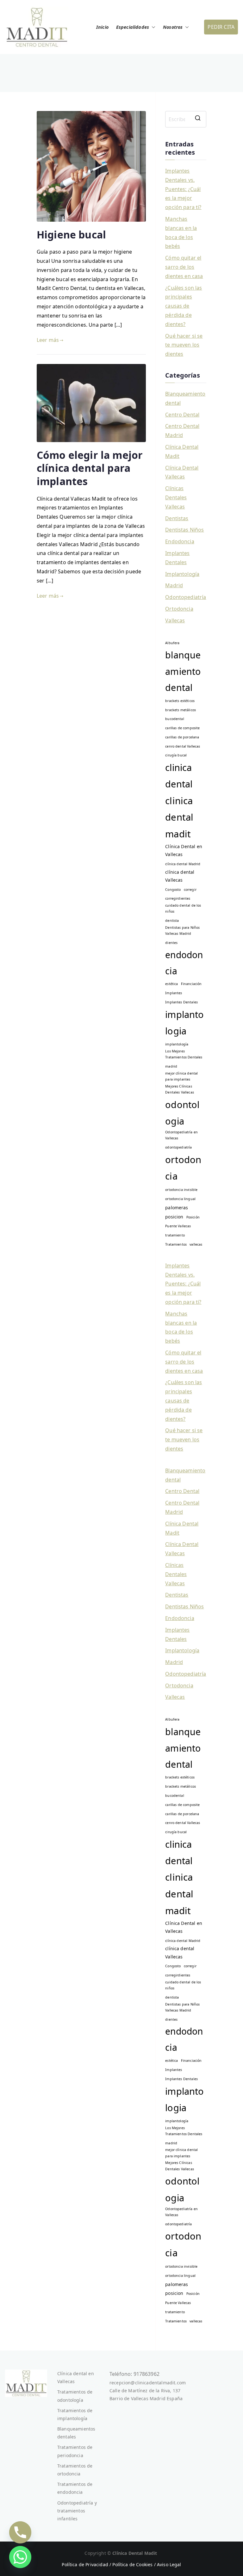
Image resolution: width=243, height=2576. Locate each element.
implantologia (184, 1023)
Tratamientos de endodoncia (75, 2488)
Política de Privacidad (85, 2564)
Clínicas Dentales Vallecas (176, 497)
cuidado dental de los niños (183, 908)
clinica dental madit (179, 817)
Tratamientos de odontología (75, 2396)
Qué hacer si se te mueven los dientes (184, 345)
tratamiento (175, 1235)
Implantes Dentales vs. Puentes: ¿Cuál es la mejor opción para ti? (183, 189)
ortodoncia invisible (181, 1190)
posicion (174, 1217)
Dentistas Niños (184, 530)
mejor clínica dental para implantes (181, 1076)
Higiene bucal (71, 234)
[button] (152, 27)
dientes (171, 943)
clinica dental (179, 776)
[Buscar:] (186, 119)
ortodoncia (183, 1168)
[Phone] (20, 2532)
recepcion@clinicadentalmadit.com (148, 2383)
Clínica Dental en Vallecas (184, 850)
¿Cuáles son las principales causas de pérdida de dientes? (184, 306)
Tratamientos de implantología (75, 2414)
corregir (190, 890)
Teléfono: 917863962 (134, 2374)
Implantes (174, 993)
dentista (172, 921)
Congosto (173, 890)
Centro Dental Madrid (182, 431)
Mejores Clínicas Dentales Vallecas (180, 1089)
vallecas (196, 1244)
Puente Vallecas (178, 1226)
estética (171, 984)
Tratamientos (176, 1244)
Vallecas (175, 620)
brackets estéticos (180, 701)
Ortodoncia (179, 609)
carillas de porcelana (182, 737)
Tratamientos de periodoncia (75, 2451)
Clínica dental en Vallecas (76, 2377)
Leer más (48, 340)
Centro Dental (182, 415)
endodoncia (184, 963)
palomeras (177, 1208)
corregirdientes (178, 898)
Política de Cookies (132, 2564)
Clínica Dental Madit (182, 451)
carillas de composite (182, 728)
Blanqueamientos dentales (76, 2433)
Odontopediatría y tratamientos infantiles (77, 2511)
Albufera (172, 643)
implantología (177, 1044)
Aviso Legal (169, 2564)
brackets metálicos (181, 710)
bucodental (175, 719)
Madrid (174, 585)
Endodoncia (180, 541)
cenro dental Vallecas (183, 746)
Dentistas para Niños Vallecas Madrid (182, 931)
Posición (193, 1217)
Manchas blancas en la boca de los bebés (181, 232)
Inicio (102, 27)
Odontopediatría (186, 597)
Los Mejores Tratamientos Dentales (184, 1054)
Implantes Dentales (177, 558)
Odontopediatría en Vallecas (181, 1135)
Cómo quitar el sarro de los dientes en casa (184, 267)
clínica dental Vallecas (180, 876)
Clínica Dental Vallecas (182, 472)
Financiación (191, 984)
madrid (171, 1066)
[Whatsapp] (20, 2557)
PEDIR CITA (221, 27)
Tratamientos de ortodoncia (75, 2470)
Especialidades (133, 27)
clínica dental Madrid (183, 864)
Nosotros (173, 27)
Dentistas (177, 518)
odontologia (182, 1113)
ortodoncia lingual (180, 1199)
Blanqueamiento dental (185, 398)
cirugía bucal (176, 755)
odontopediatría (178, 1147)
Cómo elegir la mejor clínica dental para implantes (90, 468)
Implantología (182, 574)
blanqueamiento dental (183, 671)
